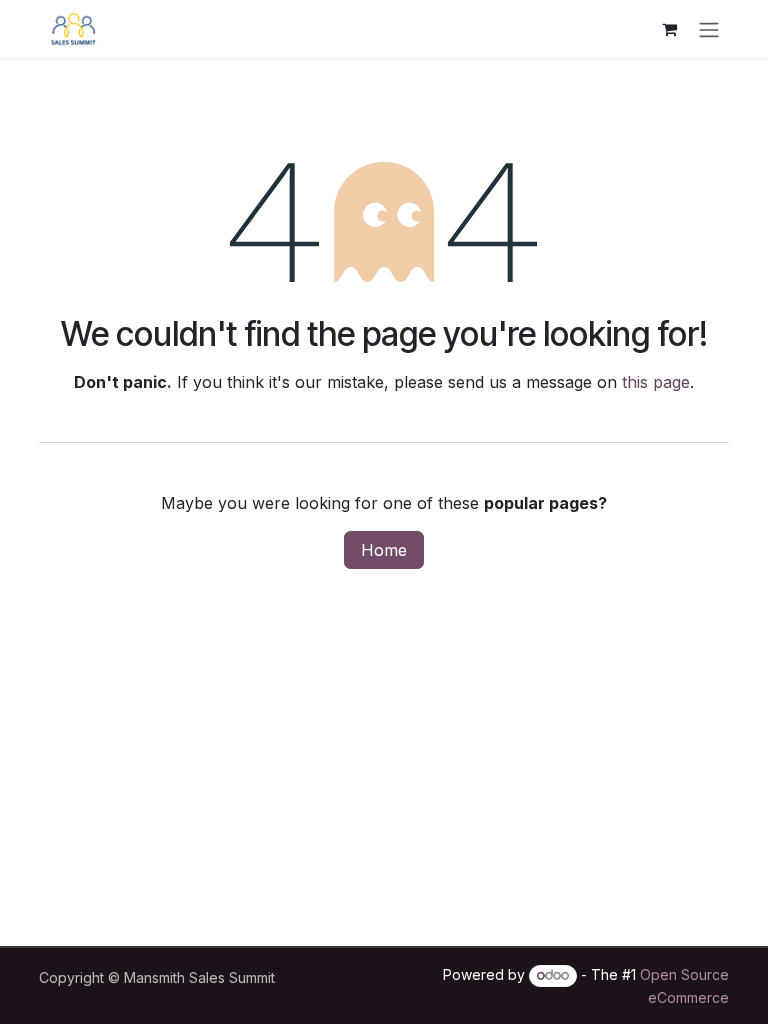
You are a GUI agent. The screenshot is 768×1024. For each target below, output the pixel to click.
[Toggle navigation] (709, 29)
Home (384, 550)
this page (656, 382)
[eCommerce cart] (669, 29)
